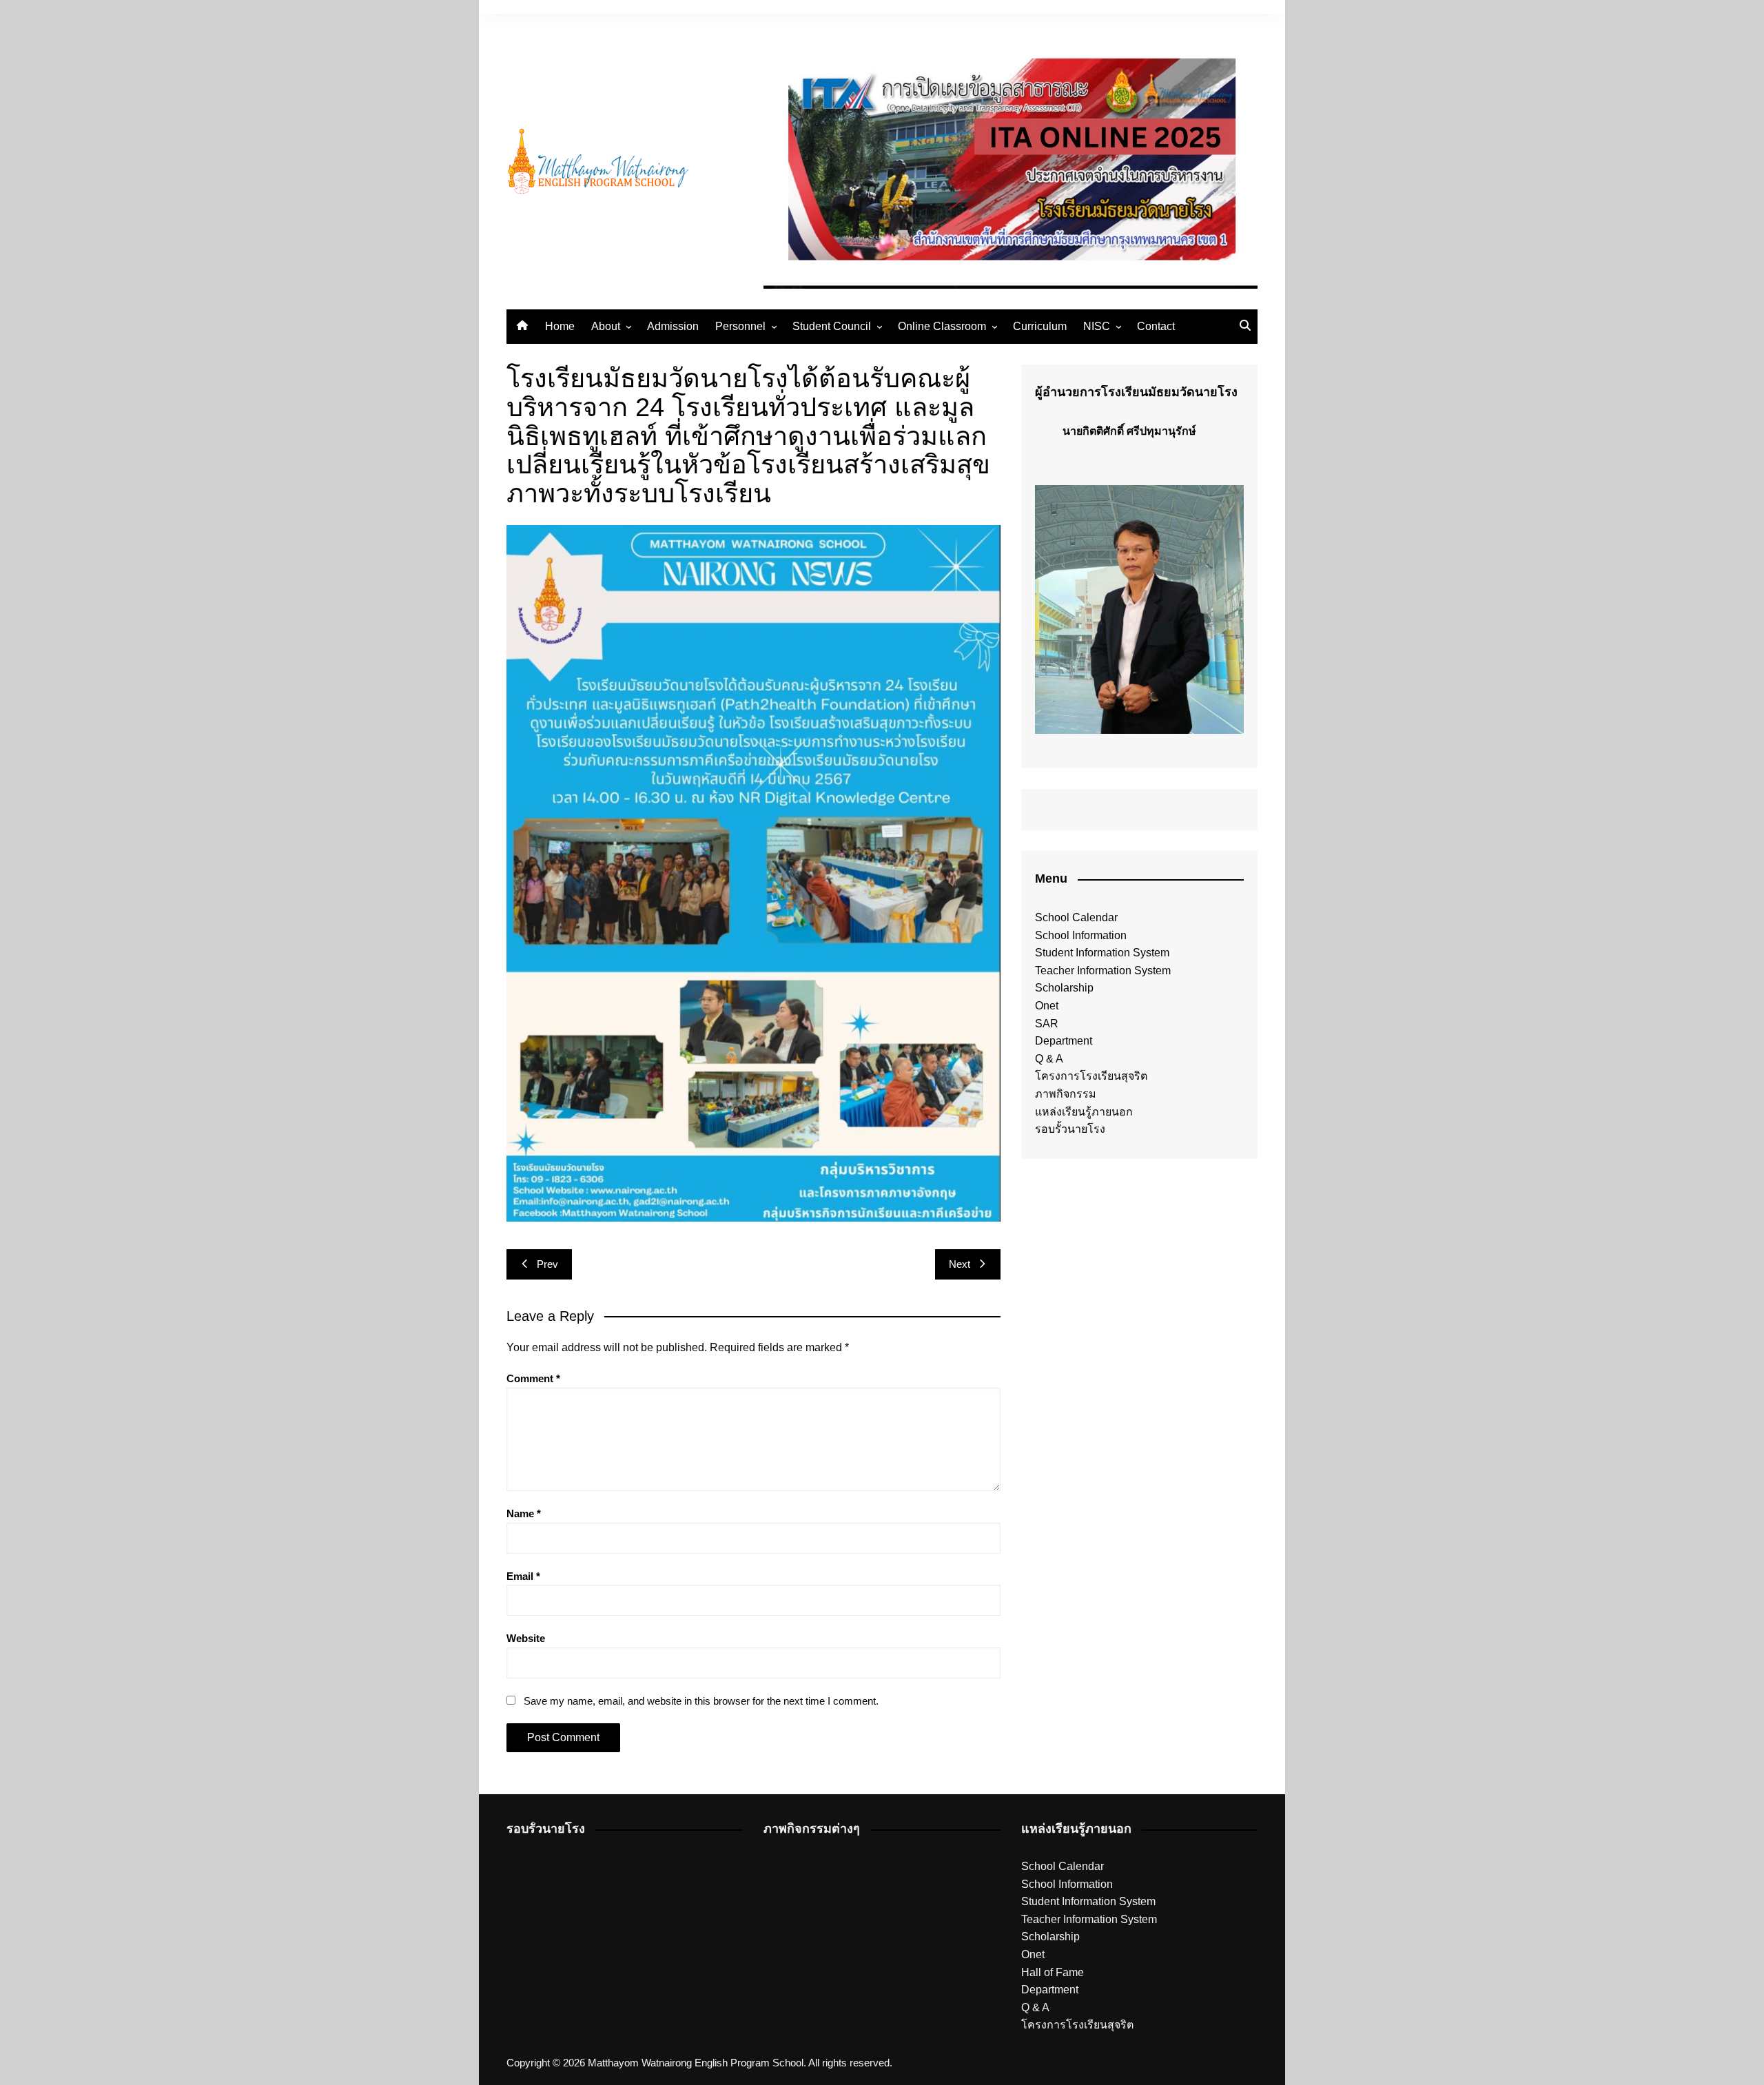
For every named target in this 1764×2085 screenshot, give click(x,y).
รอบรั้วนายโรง (1070, 1129)
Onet (1047, 1006)
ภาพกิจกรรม (1066, 1094)
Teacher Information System (1103, 970)
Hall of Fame (1053, 1972)
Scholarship (1064, 988)
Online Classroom (942, 326)
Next (960, 1264)
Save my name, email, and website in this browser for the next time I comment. (701, 1701)
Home (560, 326)
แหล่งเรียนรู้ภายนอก (1084, 1112)
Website (526, 1638)
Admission (673, 326)
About (606, 326)
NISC (1097, 326)
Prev (547, 1264)
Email (523, 1576)
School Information (1081, 935)
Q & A (1049, 1059)
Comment (533, 1378)
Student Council (832, 326)
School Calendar (1076, 917)
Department (1064, 1041)
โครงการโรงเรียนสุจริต (1091, 1076)
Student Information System (1102, 953)
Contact (1156, 326)
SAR (1047, 1024)
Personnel (740, 326)
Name (524, 1513)
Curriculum (1040, 326)
